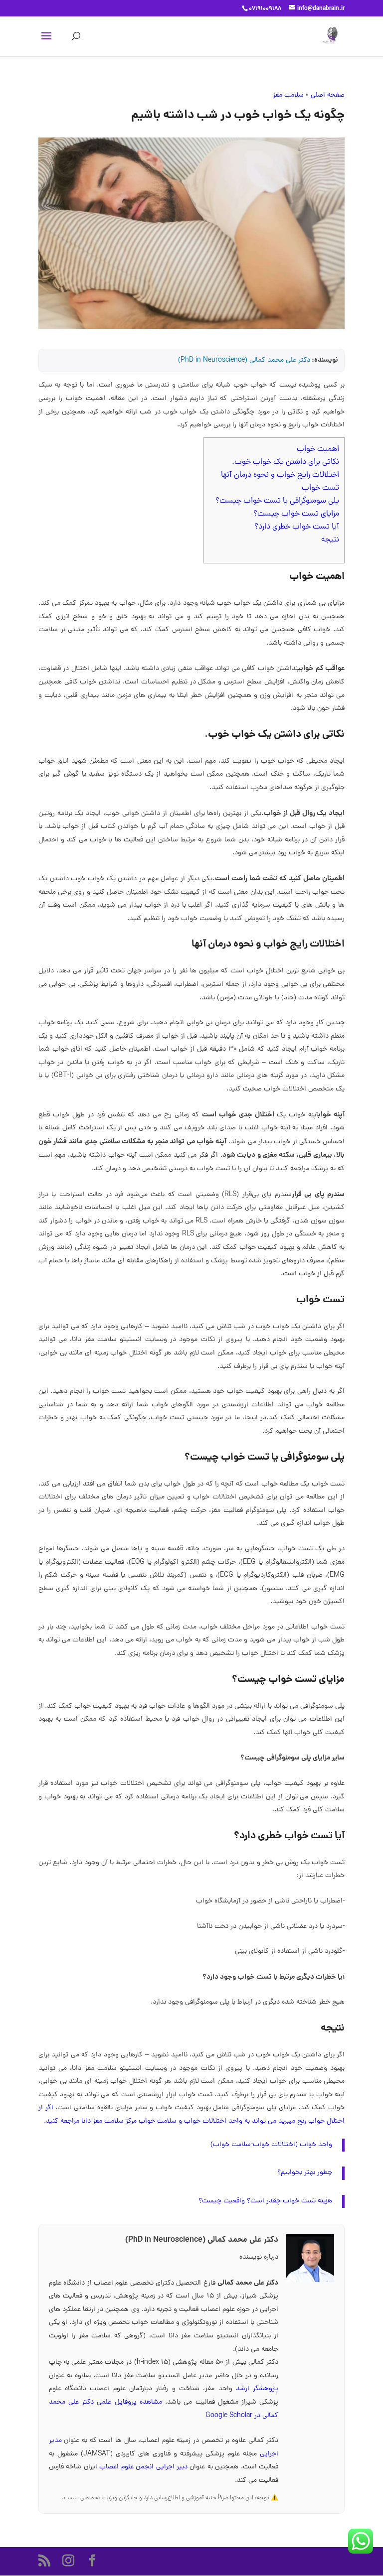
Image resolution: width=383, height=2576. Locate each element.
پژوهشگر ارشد (257, 2389)
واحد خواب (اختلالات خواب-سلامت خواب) (271, 2145)
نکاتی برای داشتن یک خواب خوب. (286, 462)
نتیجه (330, 540)
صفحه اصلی (328, 95)
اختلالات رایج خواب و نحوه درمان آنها (280, 475)
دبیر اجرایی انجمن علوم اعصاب (144, 2467)
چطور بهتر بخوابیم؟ (305, 2173)
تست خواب (320, 488)
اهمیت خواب (318, 449)
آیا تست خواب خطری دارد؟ (297, 527)
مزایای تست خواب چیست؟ (296, 514)
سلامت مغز (288, 95)
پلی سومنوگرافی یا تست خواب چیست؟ (277, 501)
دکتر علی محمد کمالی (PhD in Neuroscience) (244, 360)
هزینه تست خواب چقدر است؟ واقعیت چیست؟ (265, 2201)
